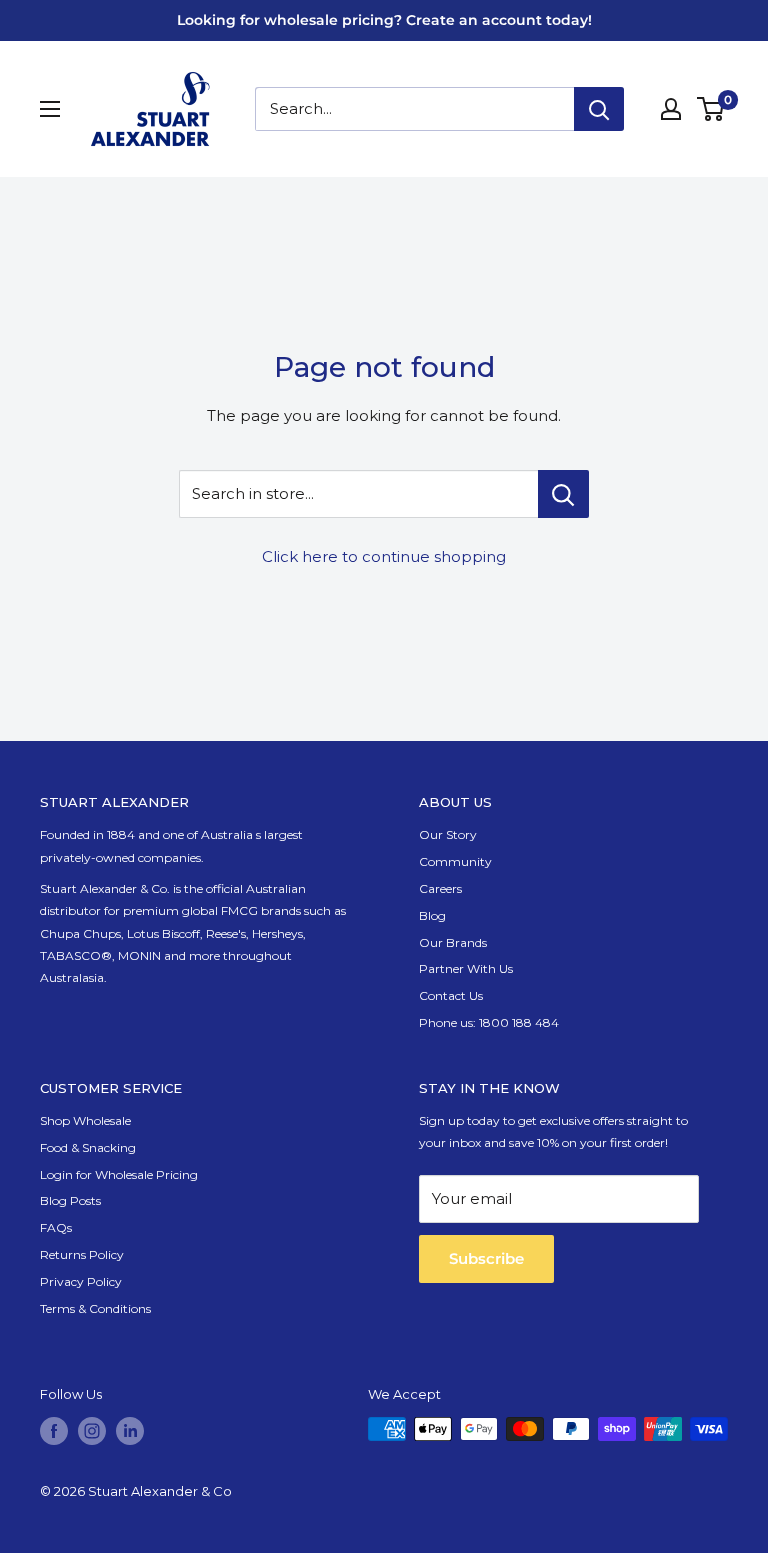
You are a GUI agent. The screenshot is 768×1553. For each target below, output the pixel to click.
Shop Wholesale (85, 1120)
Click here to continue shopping (384, 556)
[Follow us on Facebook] (54, 1431)
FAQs (56, 1227)
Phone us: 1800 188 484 (489, 1022)
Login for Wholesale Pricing (119, 1174)
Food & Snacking (88, 1147)
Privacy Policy (81, 1281)
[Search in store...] (563, 494)
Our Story (448, 834)
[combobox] (414, 109)
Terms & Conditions (95, 1308)
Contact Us (451, 995)
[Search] (599, 109)
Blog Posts (70, 1200)
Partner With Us (466, 968)
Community (455, 861)
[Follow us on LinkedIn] (130, 1431)
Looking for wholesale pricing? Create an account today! (384, 20)
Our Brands (453, 942)
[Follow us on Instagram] (92, 1431)
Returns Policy (82, 1254)
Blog (432, 915)
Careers (440, 888)
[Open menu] (50, 109)
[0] (711, 109)
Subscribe (486, 1258)
